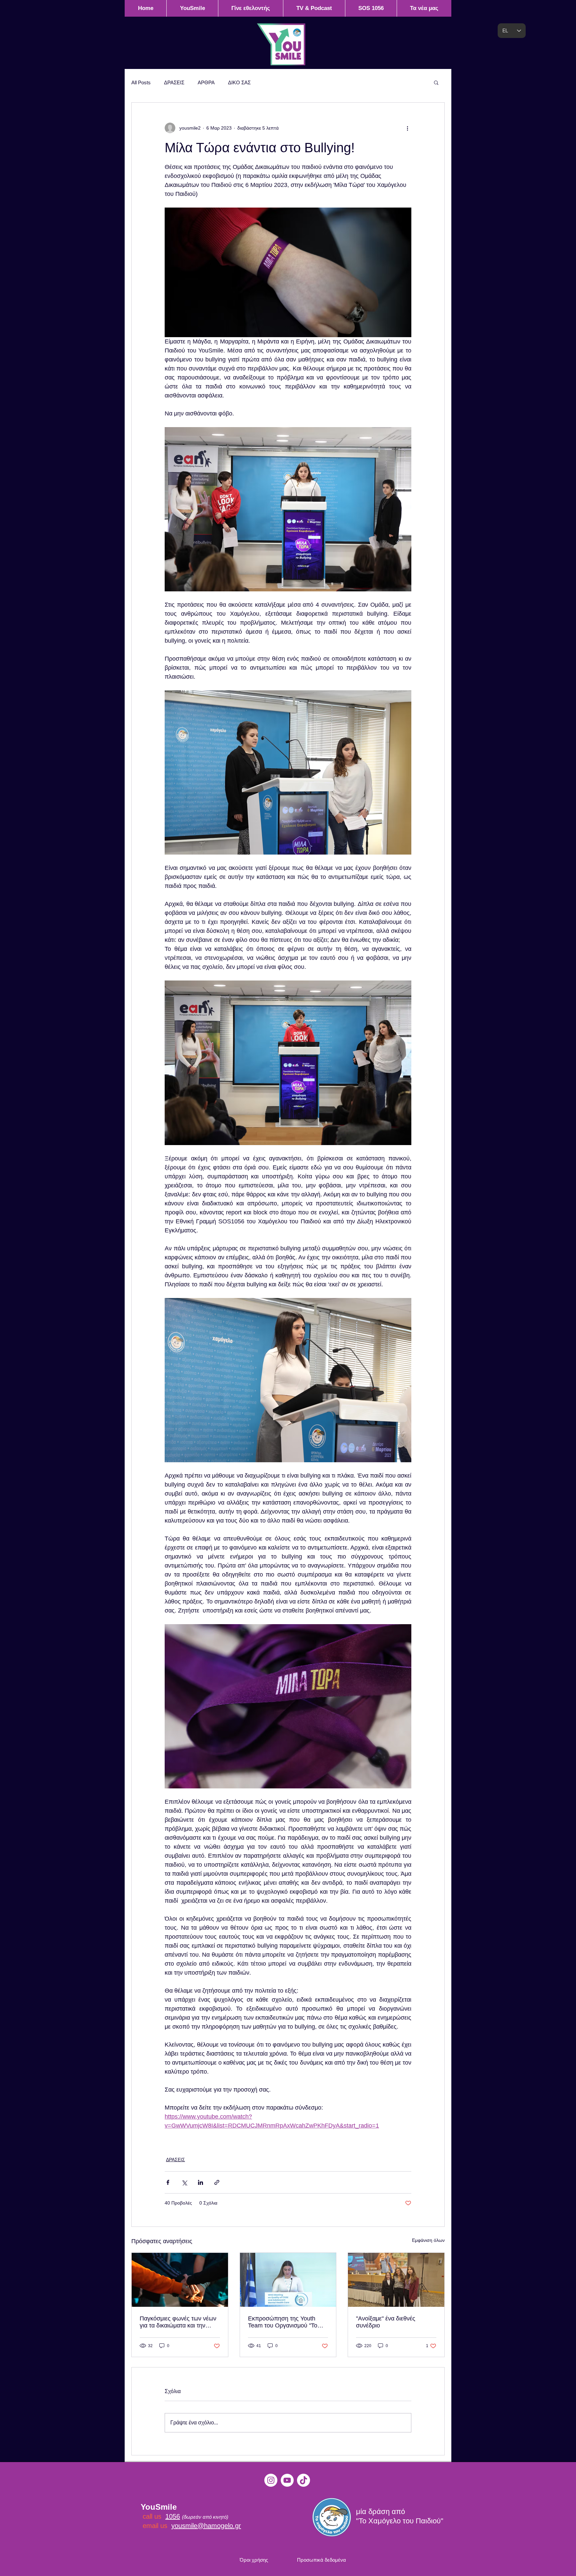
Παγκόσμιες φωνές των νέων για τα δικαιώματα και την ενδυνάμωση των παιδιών (178, 2322)
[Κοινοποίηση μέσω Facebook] (168, 2182)
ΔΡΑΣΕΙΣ (174, 82)
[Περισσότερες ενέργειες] (407, 128)
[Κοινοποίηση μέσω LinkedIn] (200, 2182)
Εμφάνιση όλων (428, 2240)
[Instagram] (271, 2480)
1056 (173, 2516)
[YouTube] (287, 2480)
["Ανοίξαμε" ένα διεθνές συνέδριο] (396, 2280)
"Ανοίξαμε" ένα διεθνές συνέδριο (386, 2322)
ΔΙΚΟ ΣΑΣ (239, 82)
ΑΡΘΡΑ (206, 82)
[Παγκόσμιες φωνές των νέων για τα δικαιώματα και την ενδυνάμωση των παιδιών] (180, 2280)
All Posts (141, 82)
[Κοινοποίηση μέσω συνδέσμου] (217, 2182)
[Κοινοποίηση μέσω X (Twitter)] (184, 2182)
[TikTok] (303, 2480)
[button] (436, 82)
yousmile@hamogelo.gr (206, 2526)
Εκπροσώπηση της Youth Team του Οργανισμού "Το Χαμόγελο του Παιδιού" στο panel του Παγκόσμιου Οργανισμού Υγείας (284, 2322)
